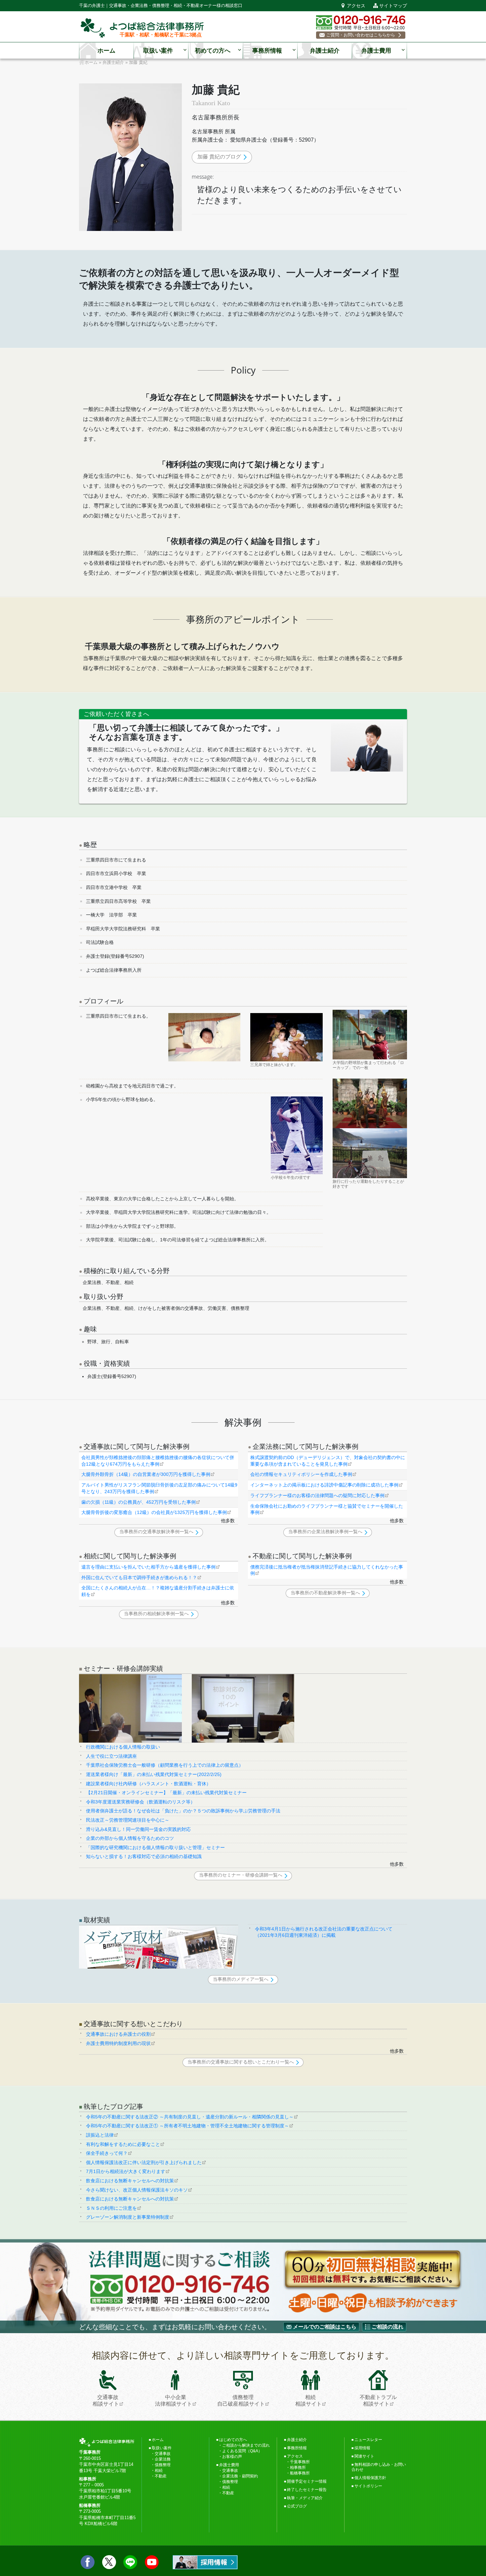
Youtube (152, 2562)
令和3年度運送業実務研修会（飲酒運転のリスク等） (141, 1802)
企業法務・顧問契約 (240, 2476)
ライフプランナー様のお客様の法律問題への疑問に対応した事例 (317, 1495)
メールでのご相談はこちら (325, 2327)
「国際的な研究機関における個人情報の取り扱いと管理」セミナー (155, 1847)
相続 (159, 2470)
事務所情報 (267, 51)
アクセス (356, 6)
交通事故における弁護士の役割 (118, 2034)
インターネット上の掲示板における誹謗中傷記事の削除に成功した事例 (324, 1485)
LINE (130, 2562)
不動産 (161, 2476)
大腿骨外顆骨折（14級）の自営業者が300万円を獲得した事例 (146, 1474)
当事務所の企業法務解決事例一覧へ (325, 1532)
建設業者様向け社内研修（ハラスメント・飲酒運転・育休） (148, 1784)
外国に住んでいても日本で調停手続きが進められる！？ (139, 1577)
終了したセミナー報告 (307, 2490)
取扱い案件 (158, 51)
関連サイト (364, 2456)
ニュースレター (368, 2440)
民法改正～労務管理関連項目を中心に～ (128, 1820)
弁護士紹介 (325, 51)
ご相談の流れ (387, 2327)
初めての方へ (213, 51)
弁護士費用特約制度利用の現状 (118, 2043)
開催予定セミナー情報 (307, 2481)
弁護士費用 (376, 51)
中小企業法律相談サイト (174, 2400)
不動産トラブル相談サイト (378, 2400)
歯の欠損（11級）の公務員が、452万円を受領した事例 (139, 1502)
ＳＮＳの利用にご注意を (111, 2208)
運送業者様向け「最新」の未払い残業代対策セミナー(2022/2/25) (154, 1774)
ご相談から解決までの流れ (246, 2445)
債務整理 (163, 2465)
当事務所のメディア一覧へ (241, 1979)
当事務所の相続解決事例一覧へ (156, 1614)
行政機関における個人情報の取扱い (123, 1747)
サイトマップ (393, 6)
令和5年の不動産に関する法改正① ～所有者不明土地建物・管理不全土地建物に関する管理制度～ (187, 2126)
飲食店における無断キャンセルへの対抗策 (130, 2181)
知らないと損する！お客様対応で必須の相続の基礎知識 (144, 1856)
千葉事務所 (300, 2462)
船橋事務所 (300, 2473)
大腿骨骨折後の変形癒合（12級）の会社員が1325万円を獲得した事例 (154, 1512)
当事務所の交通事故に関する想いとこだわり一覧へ (241, 2062)
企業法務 (163, 2459)
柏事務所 (298, 2467)
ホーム (106, 51)
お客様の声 (232, 2457)
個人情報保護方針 (370, 2478)
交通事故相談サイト (106, 2400)
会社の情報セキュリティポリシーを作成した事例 (301, 1474)
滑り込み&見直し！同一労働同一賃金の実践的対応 (138, 1829)
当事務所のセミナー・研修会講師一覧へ (241, 1875)
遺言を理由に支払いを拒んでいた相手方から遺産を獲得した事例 (148, 1567)
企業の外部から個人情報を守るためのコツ (130, 1838)
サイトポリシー (368, 2486)
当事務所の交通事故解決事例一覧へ (156, 1532)
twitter (109, 2562)
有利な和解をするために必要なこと (123, 2144)
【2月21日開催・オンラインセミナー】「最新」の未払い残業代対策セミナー (166, 1793)
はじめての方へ (233, 2440)
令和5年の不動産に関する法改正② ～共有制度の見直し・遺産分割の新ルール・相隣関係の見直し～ (190, 2117)
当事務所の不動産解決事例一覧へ (325, 1593)
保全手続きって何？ (107, 2153)
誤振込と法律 (100, 2135)
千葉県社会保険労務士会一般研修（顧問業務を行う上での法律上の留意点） (165, 1765)
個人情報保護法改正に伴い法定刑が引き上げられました (144, 2162)
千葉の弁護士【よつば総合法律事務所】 (142, 28)
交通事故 (163, 2454)
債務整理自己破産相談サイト (241, 2400)
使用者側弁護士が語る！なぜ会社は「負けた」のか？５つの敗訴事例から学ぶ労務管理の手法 (183, 1811)
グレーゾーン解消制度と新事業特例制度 (128, 2217)
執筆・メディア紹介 (305, 2498)
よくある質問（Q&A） (242, 2451)
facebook (88, 2562)
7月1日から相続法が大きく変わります (126, 2171)
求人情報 (205, 2562)
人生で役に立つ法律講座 (111, 1756)
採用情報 (362, 2448)
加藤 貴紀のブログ (219, 157)
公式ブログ (297, 2506)
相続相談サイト (308, 2400)
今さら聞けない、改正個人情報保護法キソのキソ (137, 2190)
